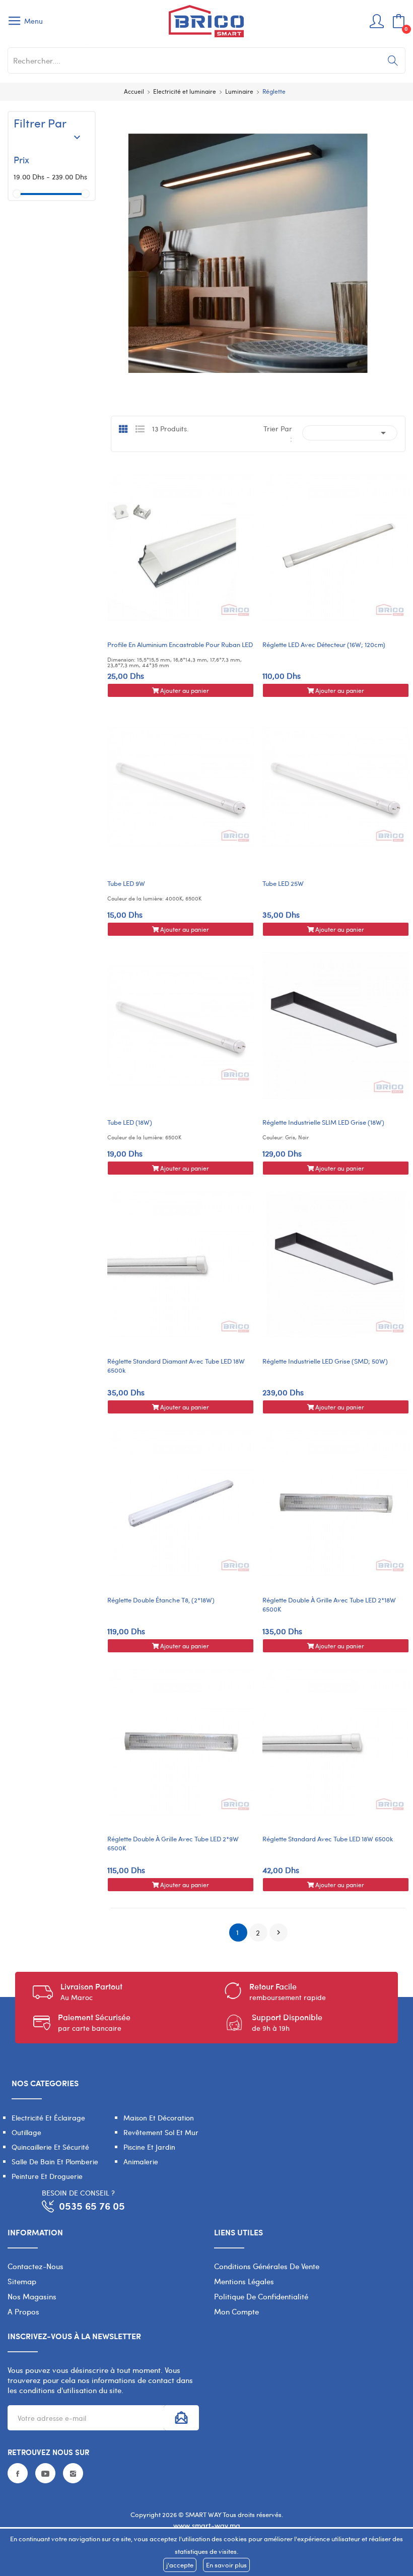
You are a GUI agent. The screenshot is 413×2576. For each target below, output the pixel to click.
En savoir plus (226, 2565)
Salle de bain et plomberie (55, 2162)
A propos (23, 2311)
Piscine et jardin (149, 2147)
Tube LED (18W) (130, 1122)
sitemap (22, 2281)
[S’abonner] (181, 2418)
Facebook (18, 2473)
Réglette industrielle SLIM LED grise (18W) (323, 1122)
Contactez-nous (36, 2266)
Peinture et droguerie (47, 2176)
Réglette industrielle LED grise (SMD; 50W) (325, 1361)
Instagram (73, 2473)
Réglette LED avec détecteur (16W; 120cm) (324, 645)
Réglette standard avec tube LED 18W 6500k (328, 1839)
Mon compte (236, 2311)
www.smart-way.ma (207, 2525)
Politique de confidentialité (261, 2296)
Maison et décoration (159, 2118)
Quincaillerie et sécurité (50, 2147)
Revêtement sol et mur (161, 2132)
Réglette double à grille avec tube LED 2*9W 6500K (173, 1843)
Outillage (26, 2132)
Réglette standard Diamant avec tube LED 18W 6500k (176, 1366)
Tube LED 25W (283, 883)
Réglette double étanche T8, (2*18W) (161, 1600)
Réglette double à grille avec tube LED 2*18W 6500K (329, 1604)
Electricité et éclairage (48, 2118)
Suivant (279, 1933)
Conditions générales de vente (267, 2266)
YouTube (45, 2473)
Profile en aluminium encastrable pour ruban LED (180, 645)
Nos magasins (32, 2296)
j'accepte (180, 2565)
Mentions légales (244, 2281)
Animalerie (141, 2162)
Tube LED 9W (126, 883)
